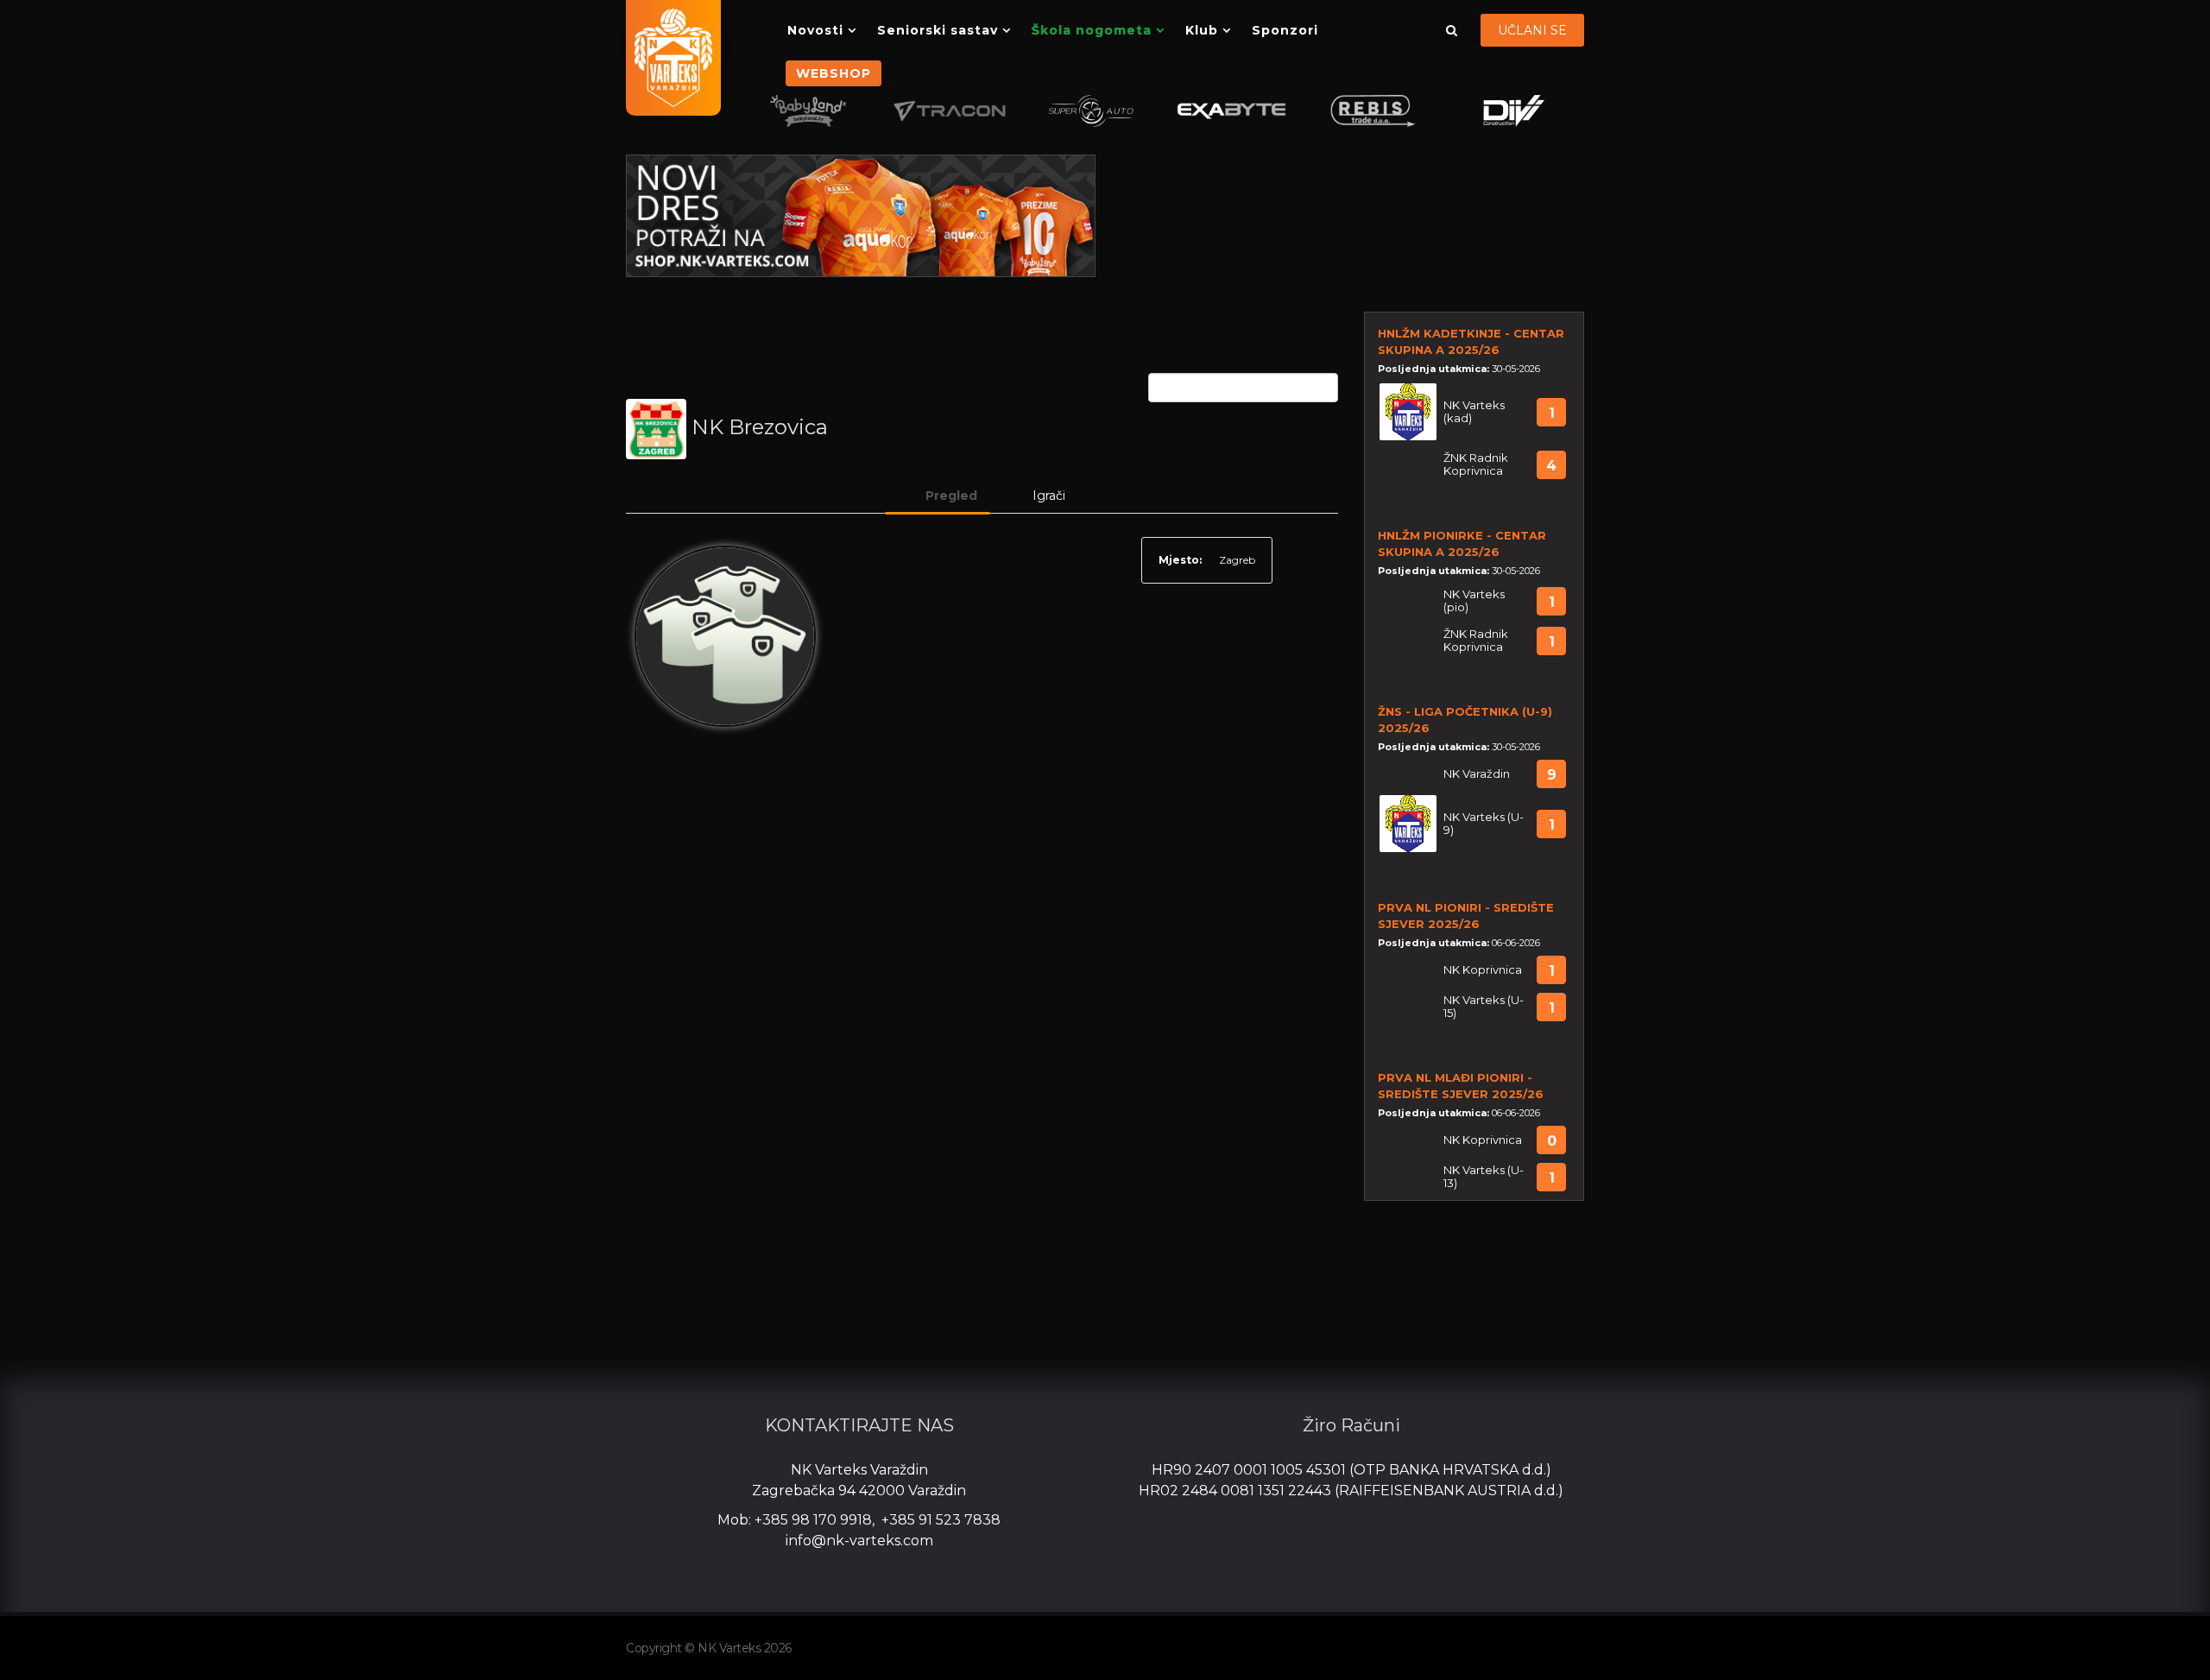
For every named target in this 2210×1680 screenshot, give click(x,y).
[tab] (938, 496)
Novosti (815, 30)
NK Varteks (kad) (1474, 412)
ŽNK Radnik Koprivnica (1476, 464)
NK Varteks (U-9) (1484, 824)
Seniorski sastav (938, 30)
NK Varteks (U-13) (1484, 1177)
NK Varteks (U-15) (1484, 1007)
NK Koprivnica (1483, 970)
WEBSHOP (833, 73)
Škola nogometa (1092, 30)
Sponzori (1285, 30)
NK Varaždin (1477, 774)
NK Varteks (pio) (1474, 601)
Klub (1202, 30)
